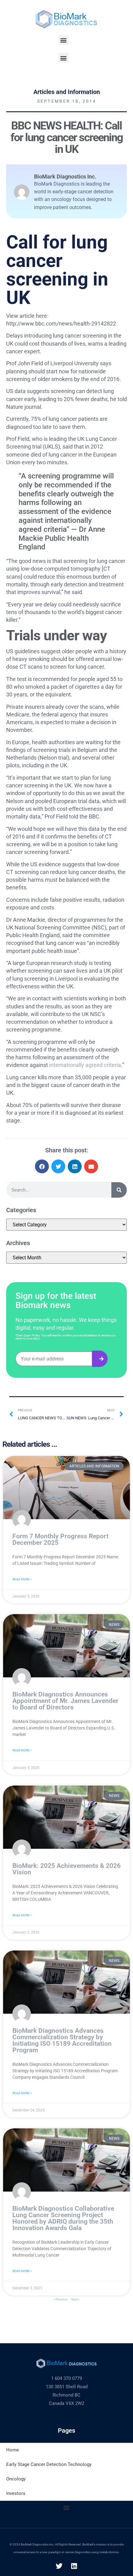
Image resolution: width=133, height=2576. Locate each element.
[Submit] (100, 1359)
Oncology (16, 2479)
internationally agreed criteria (85, 1065)
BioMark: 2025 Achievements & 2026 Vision (66, 1869)
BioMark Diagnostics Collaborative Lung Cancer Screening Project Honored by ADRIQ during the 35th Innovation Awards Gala (63, 2218)
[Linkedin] (74, 2566)
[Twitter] (59, 2566)
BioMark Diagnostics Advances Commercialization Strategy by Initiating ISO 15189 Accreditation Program (62, 2040)
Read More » (22, 1579)
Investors (16, 2493)
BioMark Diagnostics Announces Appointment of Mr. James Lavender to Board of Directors (65, 1701)
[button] (64, 40)
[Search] (119, 1190)
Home (13, 2450)
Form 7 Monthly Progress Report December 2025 (60, 1539)
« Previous (60, 2299)
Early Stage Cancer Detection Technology (49, 2464)
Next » (75, 2299)
